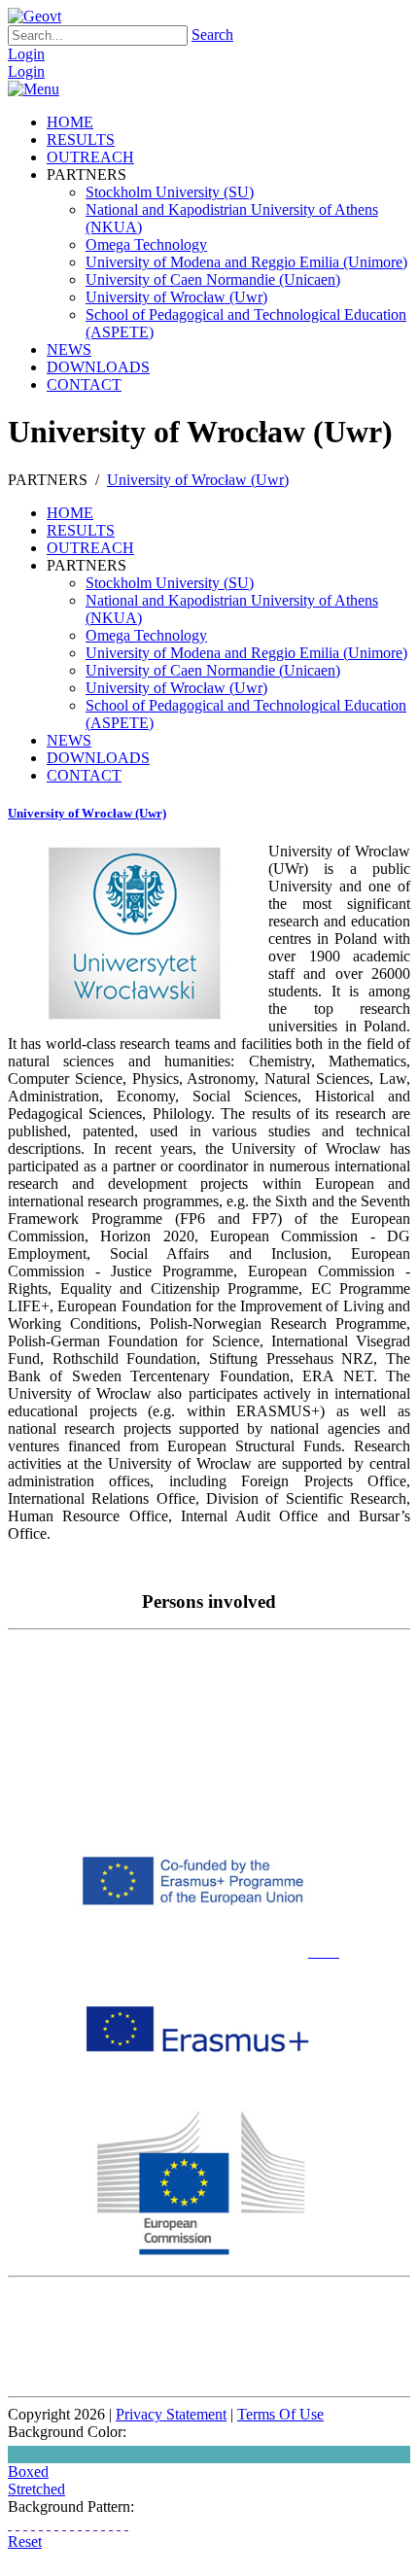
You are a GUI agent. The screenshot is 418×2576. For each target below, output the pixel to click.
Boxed (28, 2472)
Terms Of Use (280, 2414)
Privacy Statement (171, 2414)
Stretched (36, 2489)
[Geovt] (35, 16)
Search (212, 35)
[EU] (202, 2251)
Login (26, 54)
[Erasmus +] (322, 2102)
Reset (25, 2541)
